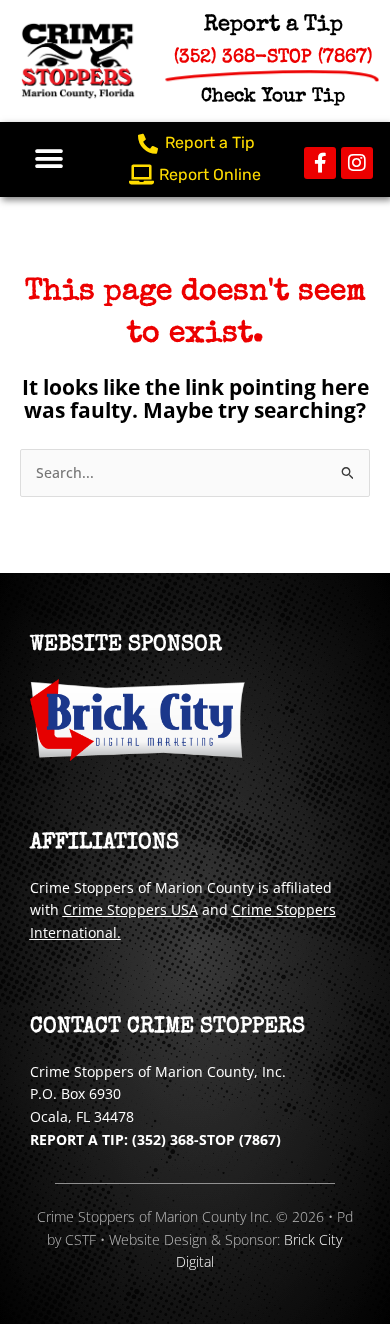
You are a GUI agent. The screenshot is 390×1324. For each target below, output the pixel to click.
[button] (48, 159)
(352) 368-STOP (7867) (206, 1139)
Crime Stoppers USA (130, 909)
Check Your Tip (273, 97)
